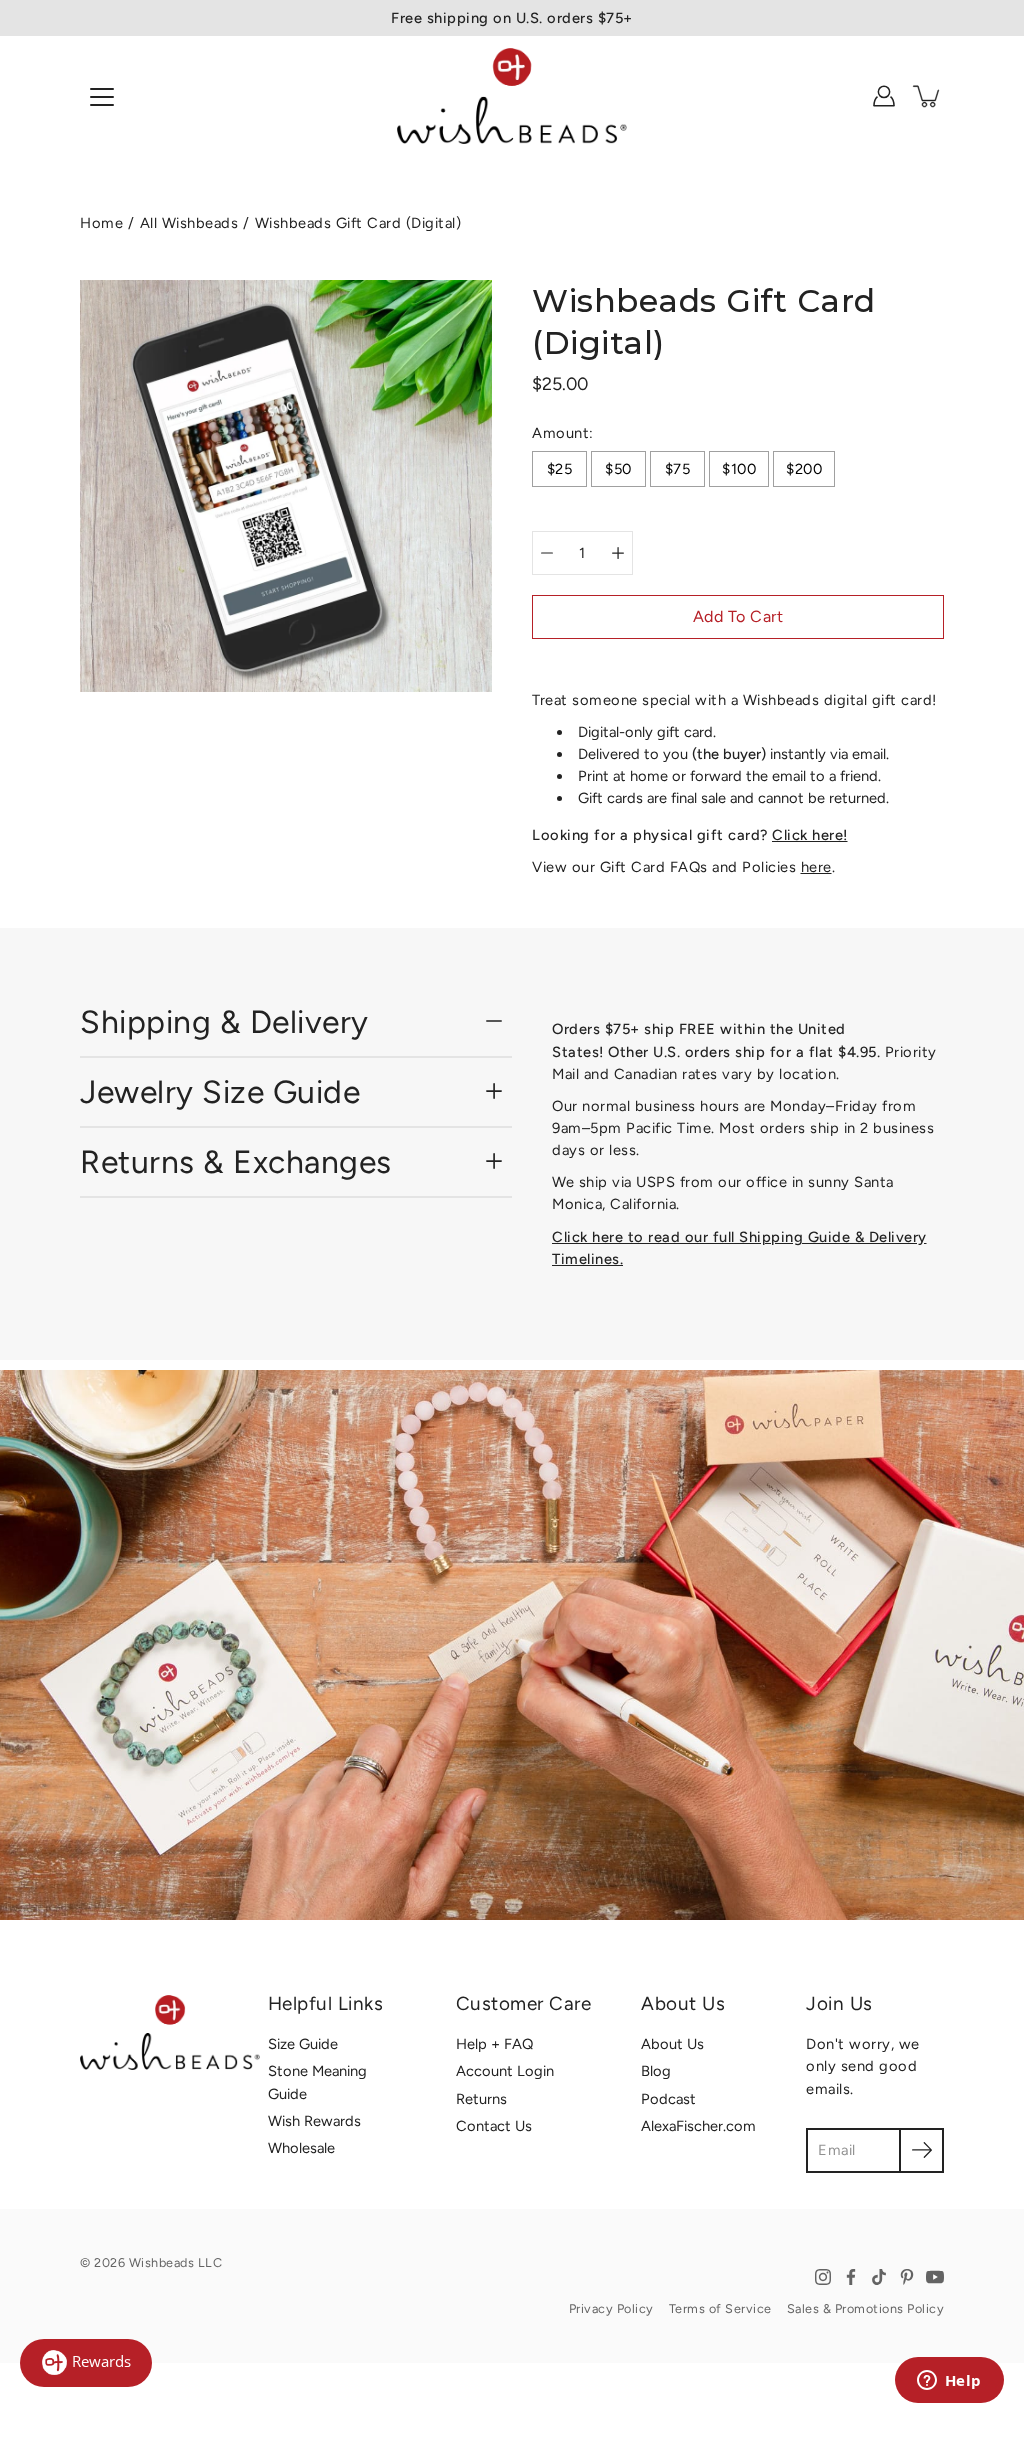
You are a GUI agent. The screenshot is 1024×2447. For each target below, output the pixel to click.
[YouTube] (935, 2277)
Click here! (810, 835)
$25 (560, 469)
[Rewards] (86, 2363)
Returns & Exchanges (236, 1162)
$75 (678, 469)
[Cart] (928, 96)
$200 (804, 469)
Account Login (505, 2071)
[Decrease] (547, 553)
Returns (481, 2099)
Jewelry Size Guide (220, 1092)
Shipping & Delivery (224, 1022)
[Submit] (921, 2150)
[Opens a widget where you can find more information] (949, 2382)
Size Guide (303, 2044)
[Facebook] (851, 2277)
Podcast (668, 2099)
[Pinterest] (907, 2277)
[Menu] (102, 97)
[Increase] (618, 553)
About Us (672, 2044)
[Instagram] (823, 2277)
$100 (739, 469)
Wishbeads (162, 2262)
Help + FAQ (494, 2044)
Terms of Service (720, 2308)
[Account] (884, 96)
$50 (618, 469)
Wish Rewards (314, 2121)
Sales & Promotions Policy (866, 2308)
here (816, 867)
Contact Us (494, 2126)
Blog (656, 2071)
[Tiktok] (879, 2277)
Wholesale (301, 2148)
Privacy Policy (611, 2308)
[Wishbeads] (512, 96)
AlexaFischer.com (698, 2126)
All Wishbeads (189, 223)
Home (101, 223)
